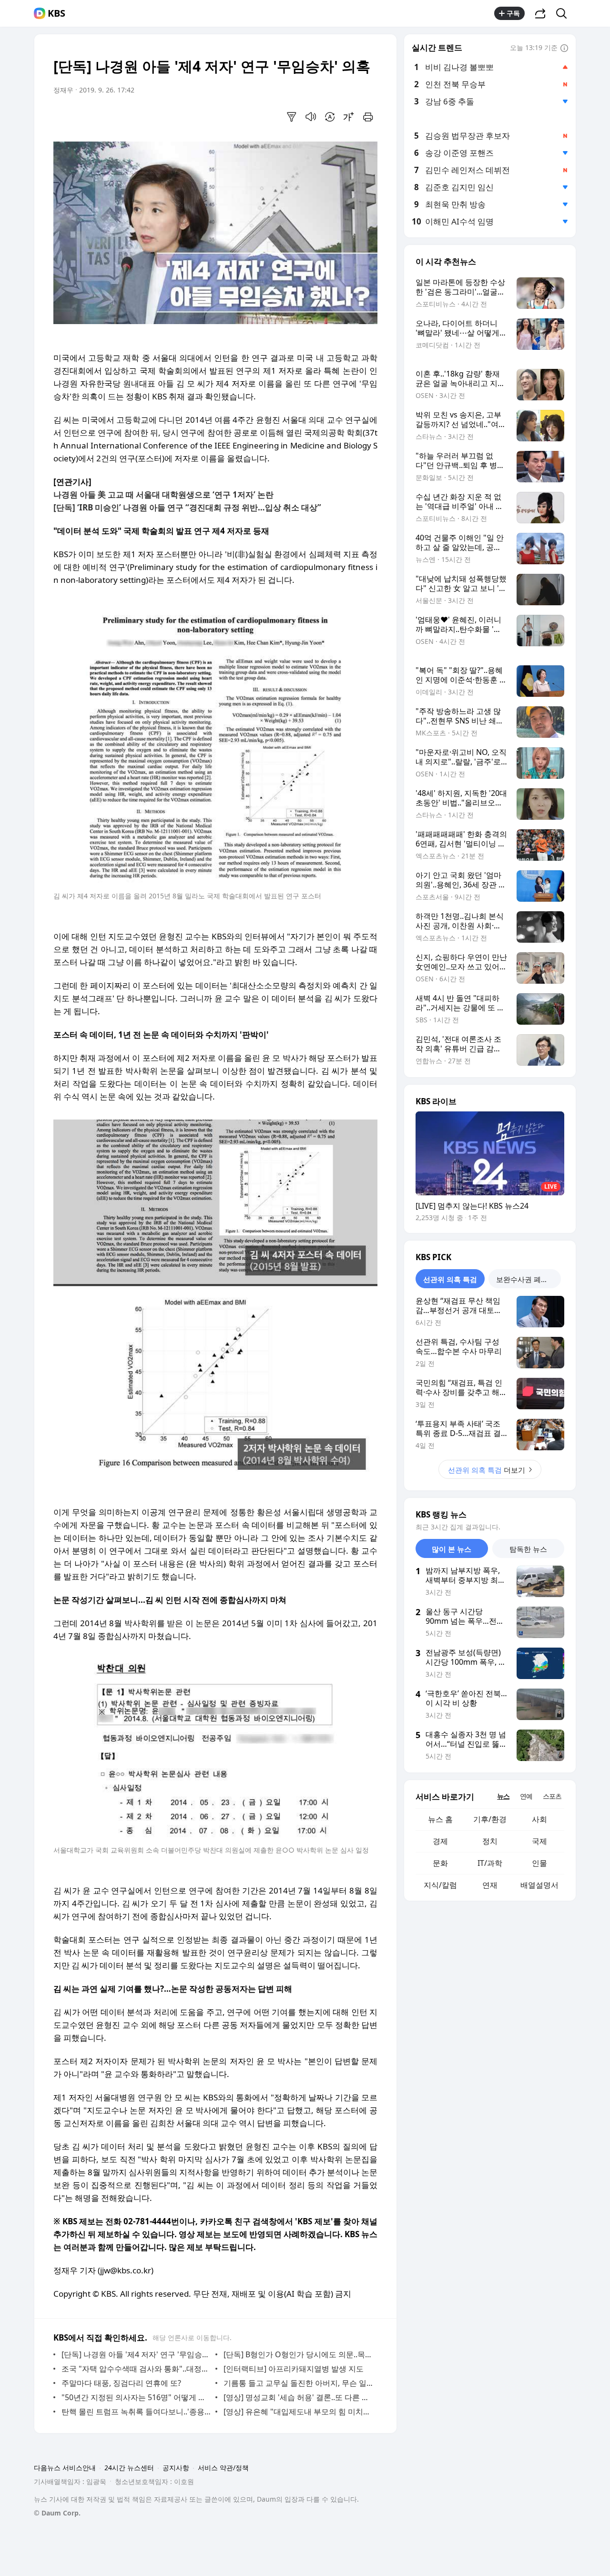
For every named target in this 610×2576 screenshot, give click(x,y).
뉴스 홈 (440, 1819)
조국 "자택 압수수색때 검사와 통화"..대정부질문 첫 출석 (136, 2369)
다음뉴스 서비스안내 (65, 2468)
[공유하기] (540, 13)
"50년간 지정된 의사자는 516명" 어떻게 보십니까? (136, 2397)
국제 (539, 1841)
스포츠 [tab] (552, 1796)
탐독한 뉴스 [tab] (528, 1549)
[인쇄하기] (368, 117)
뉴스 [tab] (503, 1796)
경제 (440, 1841)
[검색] (564, 13)
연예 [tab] (526, 1796)
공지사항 (176, 2468)
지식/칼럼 (440, 1885)
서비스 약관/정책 (223, 2468)
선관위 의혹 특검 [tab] (450, 1279)
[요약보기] (292, 117)
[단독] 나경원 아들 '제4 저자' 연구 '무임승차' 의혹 (136, 2354)
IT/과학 (490, 1863)
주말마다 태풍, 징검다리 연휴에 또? (121, 2383)
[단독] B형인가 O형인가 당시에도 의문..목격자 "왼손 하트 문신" (298, 2354)
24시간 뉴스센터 (129, 2468)
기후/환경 (490, 1819)
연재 (490, 1885)
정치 (490, 1841)
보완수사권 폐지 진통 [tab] (529, 1279)
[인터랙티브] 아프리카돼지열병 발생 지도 (294, 2369)
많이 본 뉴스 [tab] (452, 1549)
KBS (56, 13)
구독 (513, 13)
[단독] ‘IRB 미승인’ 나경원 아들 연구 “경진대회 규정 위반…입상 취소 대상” (187, 507)
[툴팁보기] (564, 49)
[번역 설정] (330, 117)
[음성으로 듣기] (311, 117)
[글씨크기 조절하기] (349, 117)
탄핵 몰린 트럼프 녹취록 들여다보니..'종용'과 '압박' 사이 (136, 2412)
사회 (539, 1819)
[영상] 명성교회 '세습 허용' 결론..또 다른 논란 (298, 2397)
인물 (539, 1863)
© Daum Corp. (57, 2513)
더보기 (487, 1470)
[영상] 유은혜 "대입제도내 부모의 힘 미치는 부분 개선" (298, 2412)
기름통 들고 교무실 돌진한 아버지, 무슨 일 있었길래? (298, 2383)
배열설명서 (539, 1885)
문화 (440, 1863)
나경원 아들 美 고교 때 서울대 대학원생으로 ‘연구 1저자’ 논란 (163, 494)
